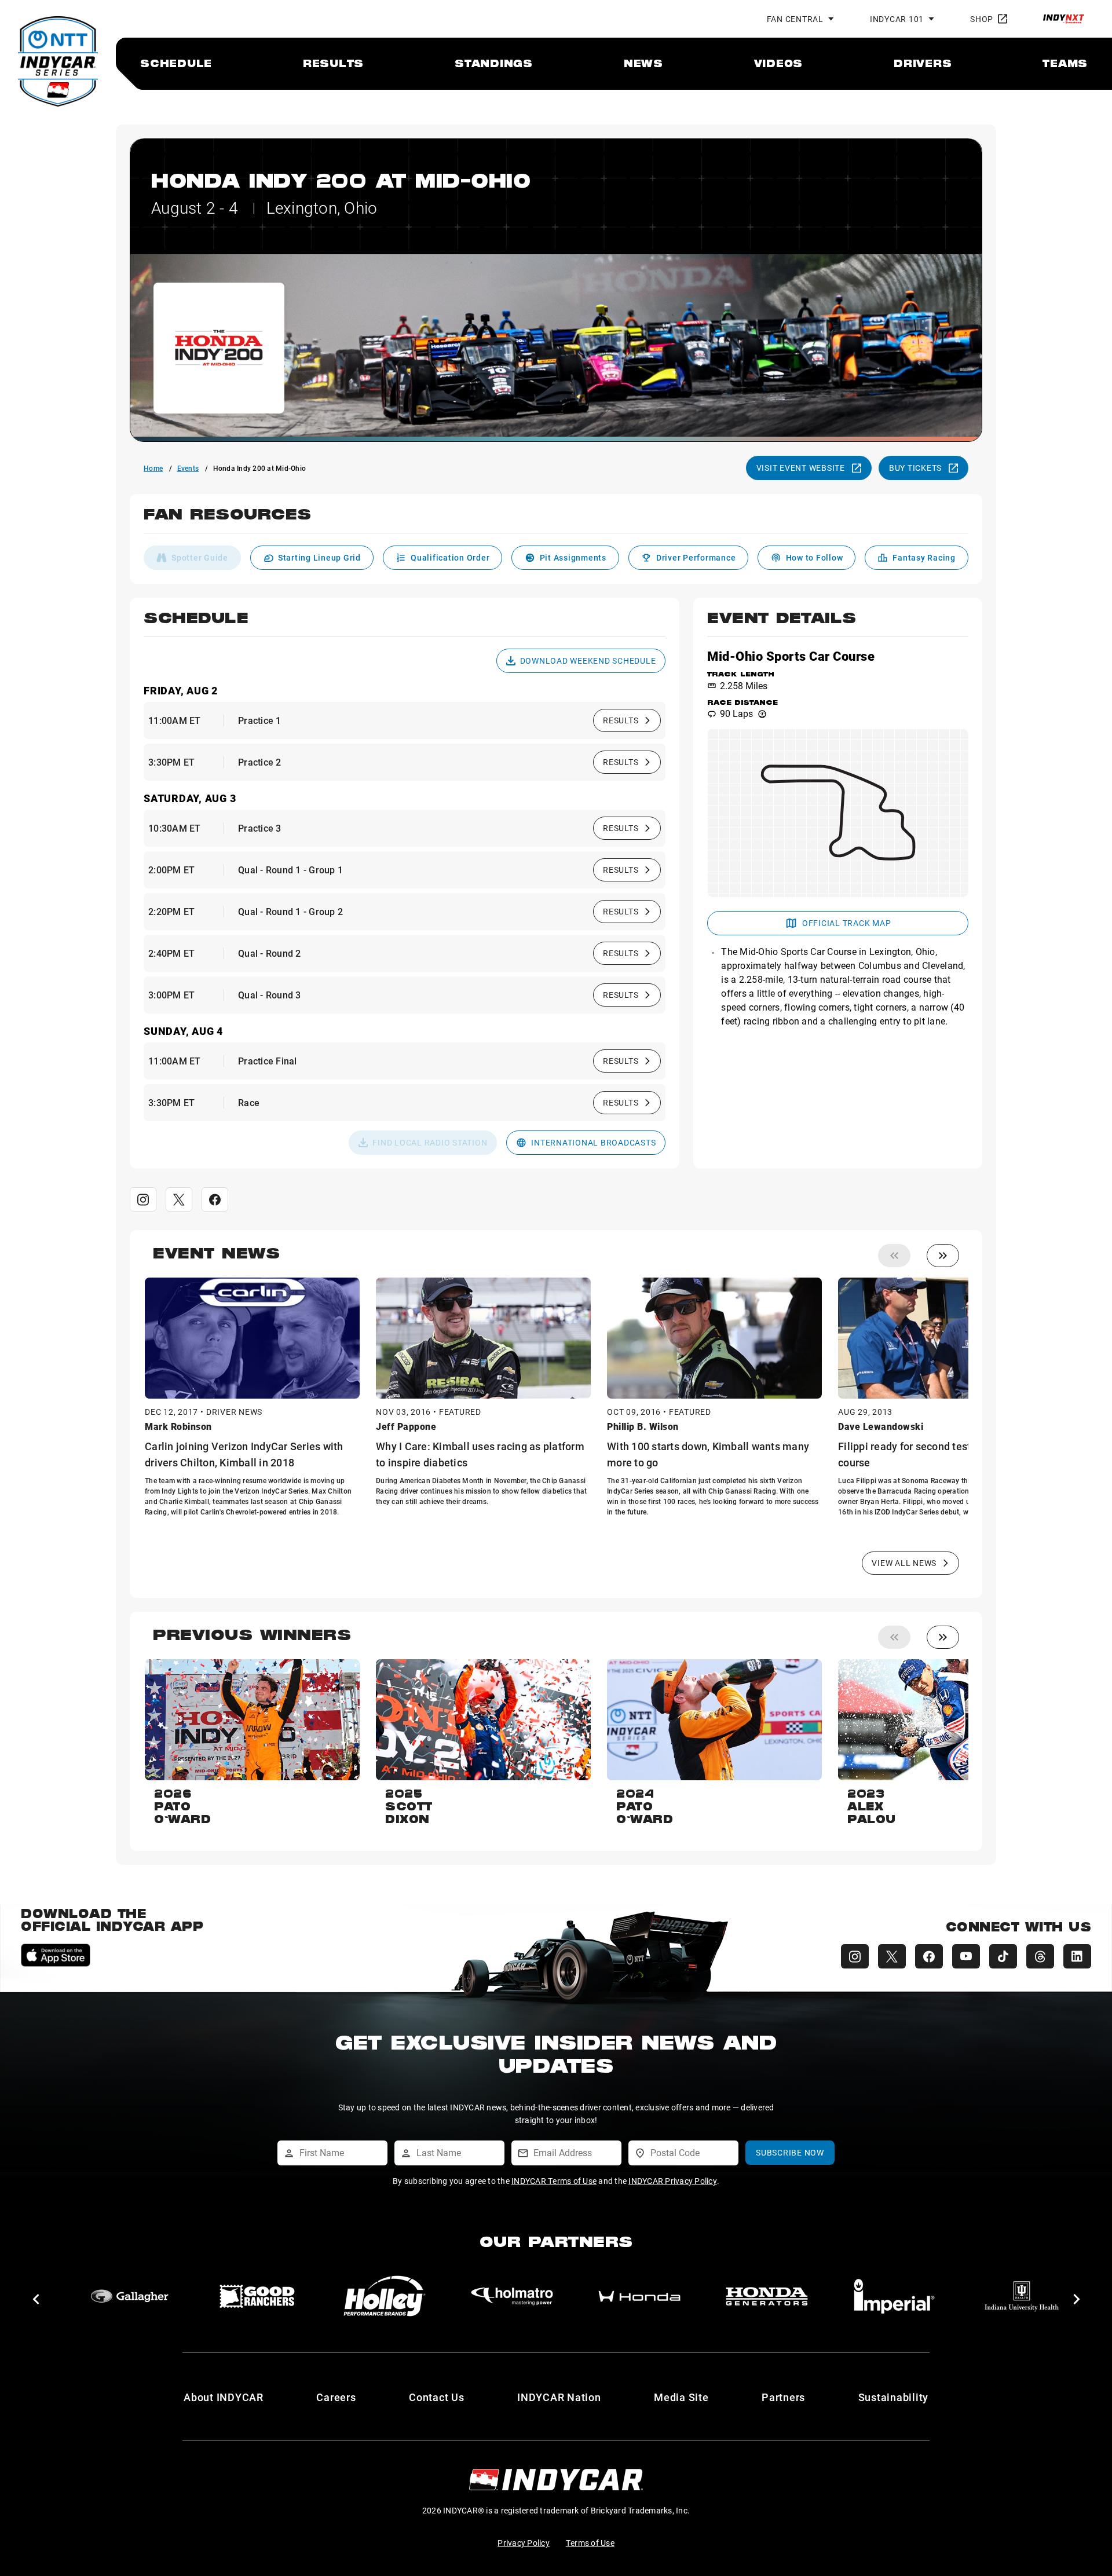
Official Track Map (847, 923)
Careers (336, 2397)
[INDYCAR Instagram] (855, 1956)
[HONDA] (257, 2296)
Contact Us (437, 2397)
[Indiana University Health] (639, 2296)
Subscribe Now (790, 2152)
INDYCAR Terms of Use (554, 2181)
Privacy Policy (524, 2543)
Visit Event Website (801, 468)
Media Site (681, 2397)
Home (153, 468)
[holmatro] (130, 2296)
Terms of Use (590, 2543)
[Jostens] (767, 2296)
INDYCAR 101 (897, 19)
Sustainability (894, 2397)
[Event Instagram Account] (143, 1199)
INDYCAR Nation (559, 2397)
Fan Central (795, 19)
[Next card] (943, 1256)
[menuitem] (176, 63)
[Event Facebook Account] (215, 1199)
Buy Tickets (915, 468)
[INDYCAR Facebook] (929, 1956)
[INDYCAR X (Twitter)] (892, 1956)
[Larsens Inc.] (894, 2296)
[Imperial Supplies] (512, 2296)
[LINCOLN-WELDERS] (1022, 2296)
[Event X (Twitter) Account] (179, 1199)
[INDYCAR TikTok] (1003, 1956)
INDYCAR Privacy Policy (673, 2181)
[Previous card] (894, 1256)
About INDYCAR (224, 2397)
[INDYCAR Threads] (1040, 1956)
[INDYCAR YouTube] (966, 1956)
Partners (783, 2397)
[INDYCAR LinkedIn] (1077, 1956)
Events (188, 468)
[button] (556, 521)
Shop (982, 19)
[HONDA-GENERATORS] (385, 2296)
